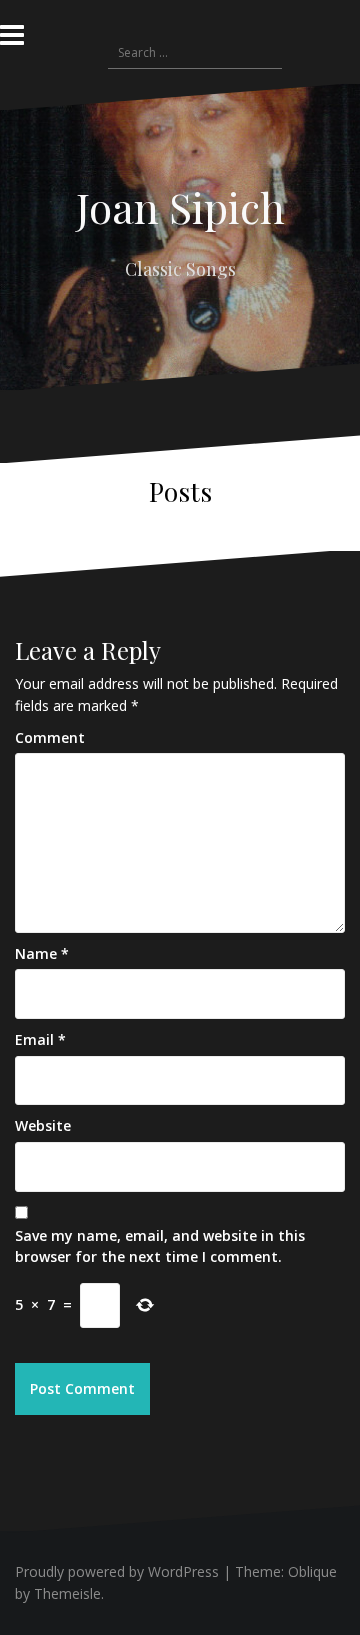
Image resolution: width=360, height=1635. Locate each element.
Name (42, 953)
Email (40, 1039)
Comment (50, 737)
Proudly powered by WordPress (117, 1571)
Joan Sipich (180, 207)
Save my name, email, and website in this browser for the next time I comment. (160, 1246)
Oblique (312, 1571)
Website (43, 1125)
